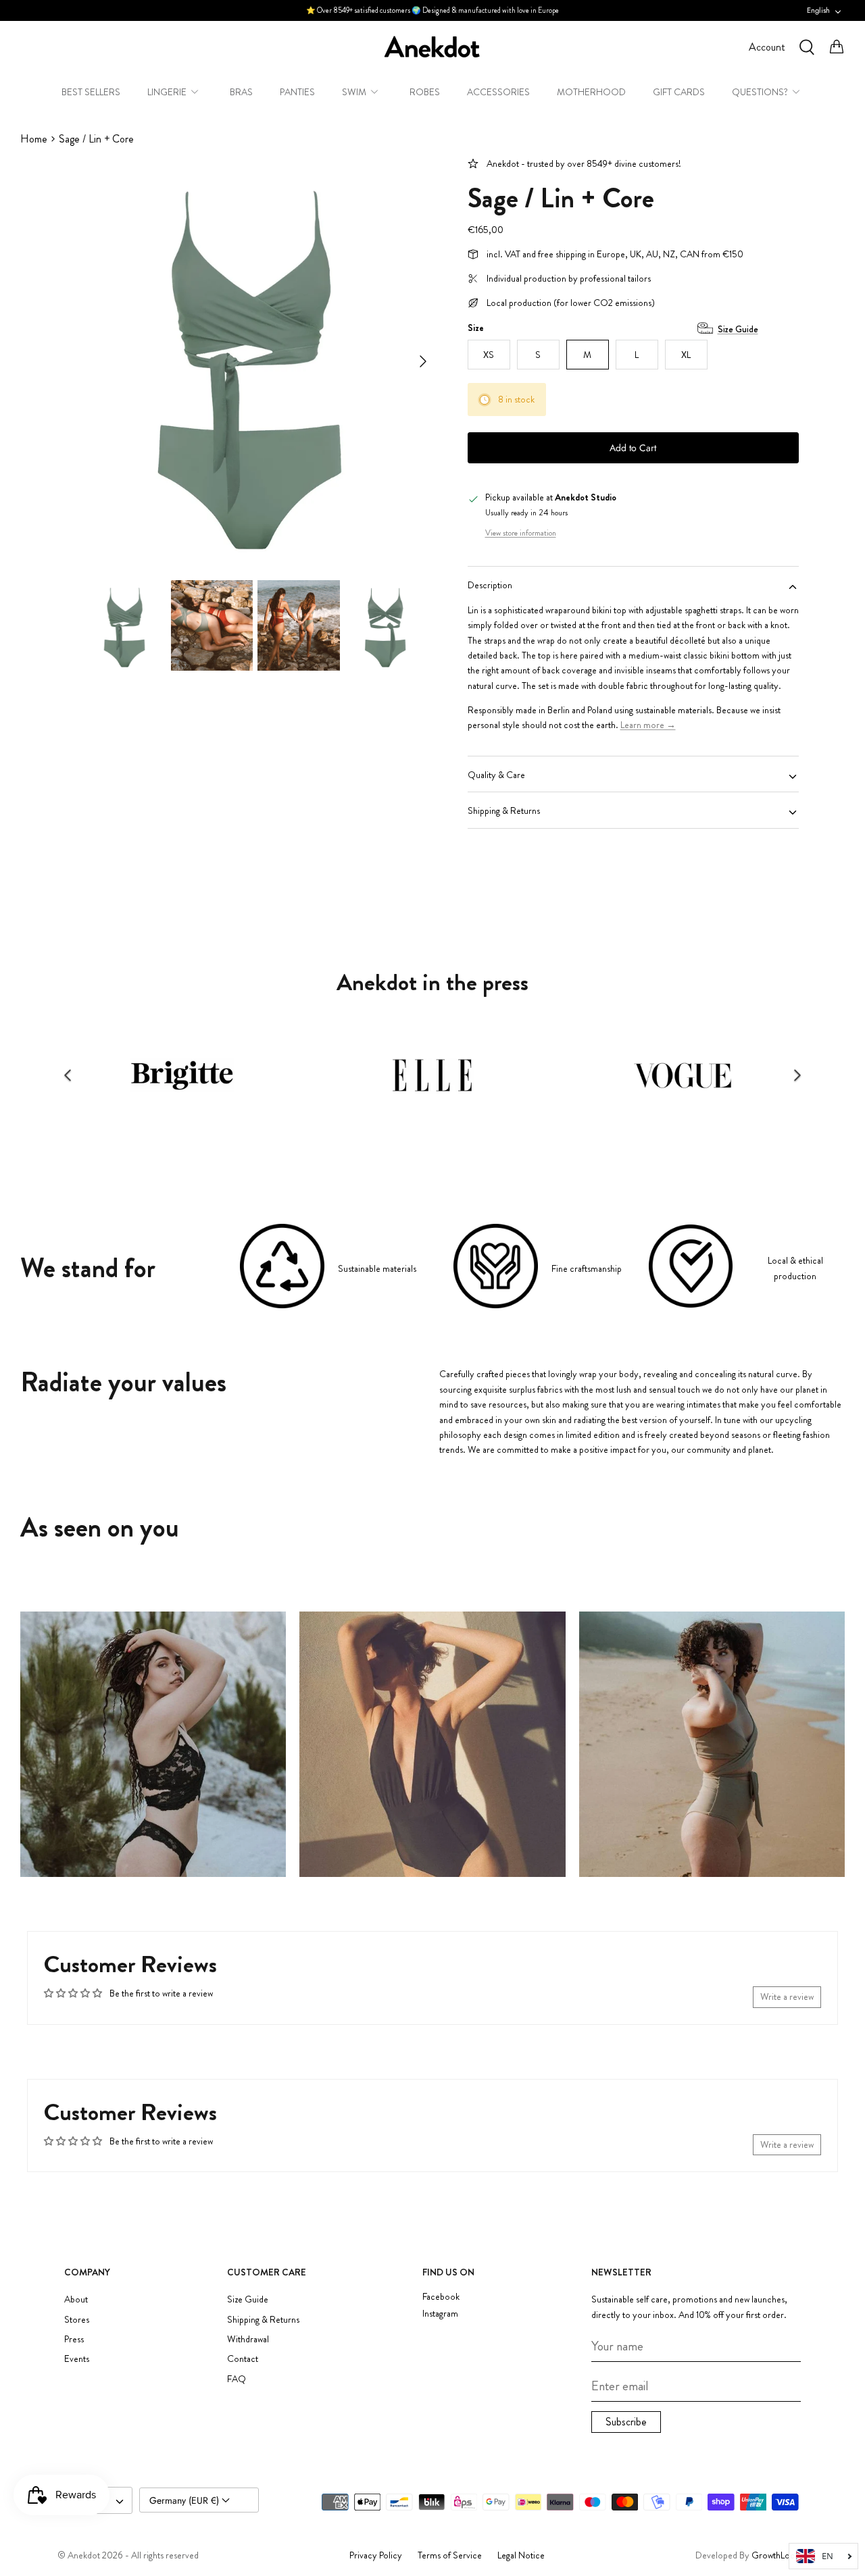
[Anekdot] (432, 47)
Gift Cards (679, 92)
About (76, 2299)
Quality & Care (496, 775)
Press (74, 2339)
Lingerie (167, 92)
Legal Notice (521, 2555)
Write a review (787, 1997)
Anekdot (84, 2555)
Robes (425, 92)
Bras (241, 92)
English (818, 10)
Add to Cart (633, 448)
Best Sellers (91, 92)
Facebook (441, 2297)
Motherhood (591, 92)
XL (686, 355)
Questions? (760, 92)
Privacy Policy (376, 2555)
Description (490, 585)
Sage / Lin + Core (96, 139)
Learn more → (648, 725)
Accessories (498, 92)
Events (77, 2359)
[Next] (423, 361)
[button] (68, 1075)
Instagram (440, 2314)
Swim (354, 92)
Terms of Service (450, 2555)
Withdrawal (248, 2339)
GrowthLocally (780, 2555)
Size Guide (738, 329)
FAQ (237, 2379)
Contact (243, 2359)
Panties (297, 92)
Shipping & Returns (504, 810)
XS (489, 355)
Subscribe (626, 2422)
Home (34, 139)
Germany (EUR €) (186, 2500)
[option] (252, 361)
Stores (77, 2319)
